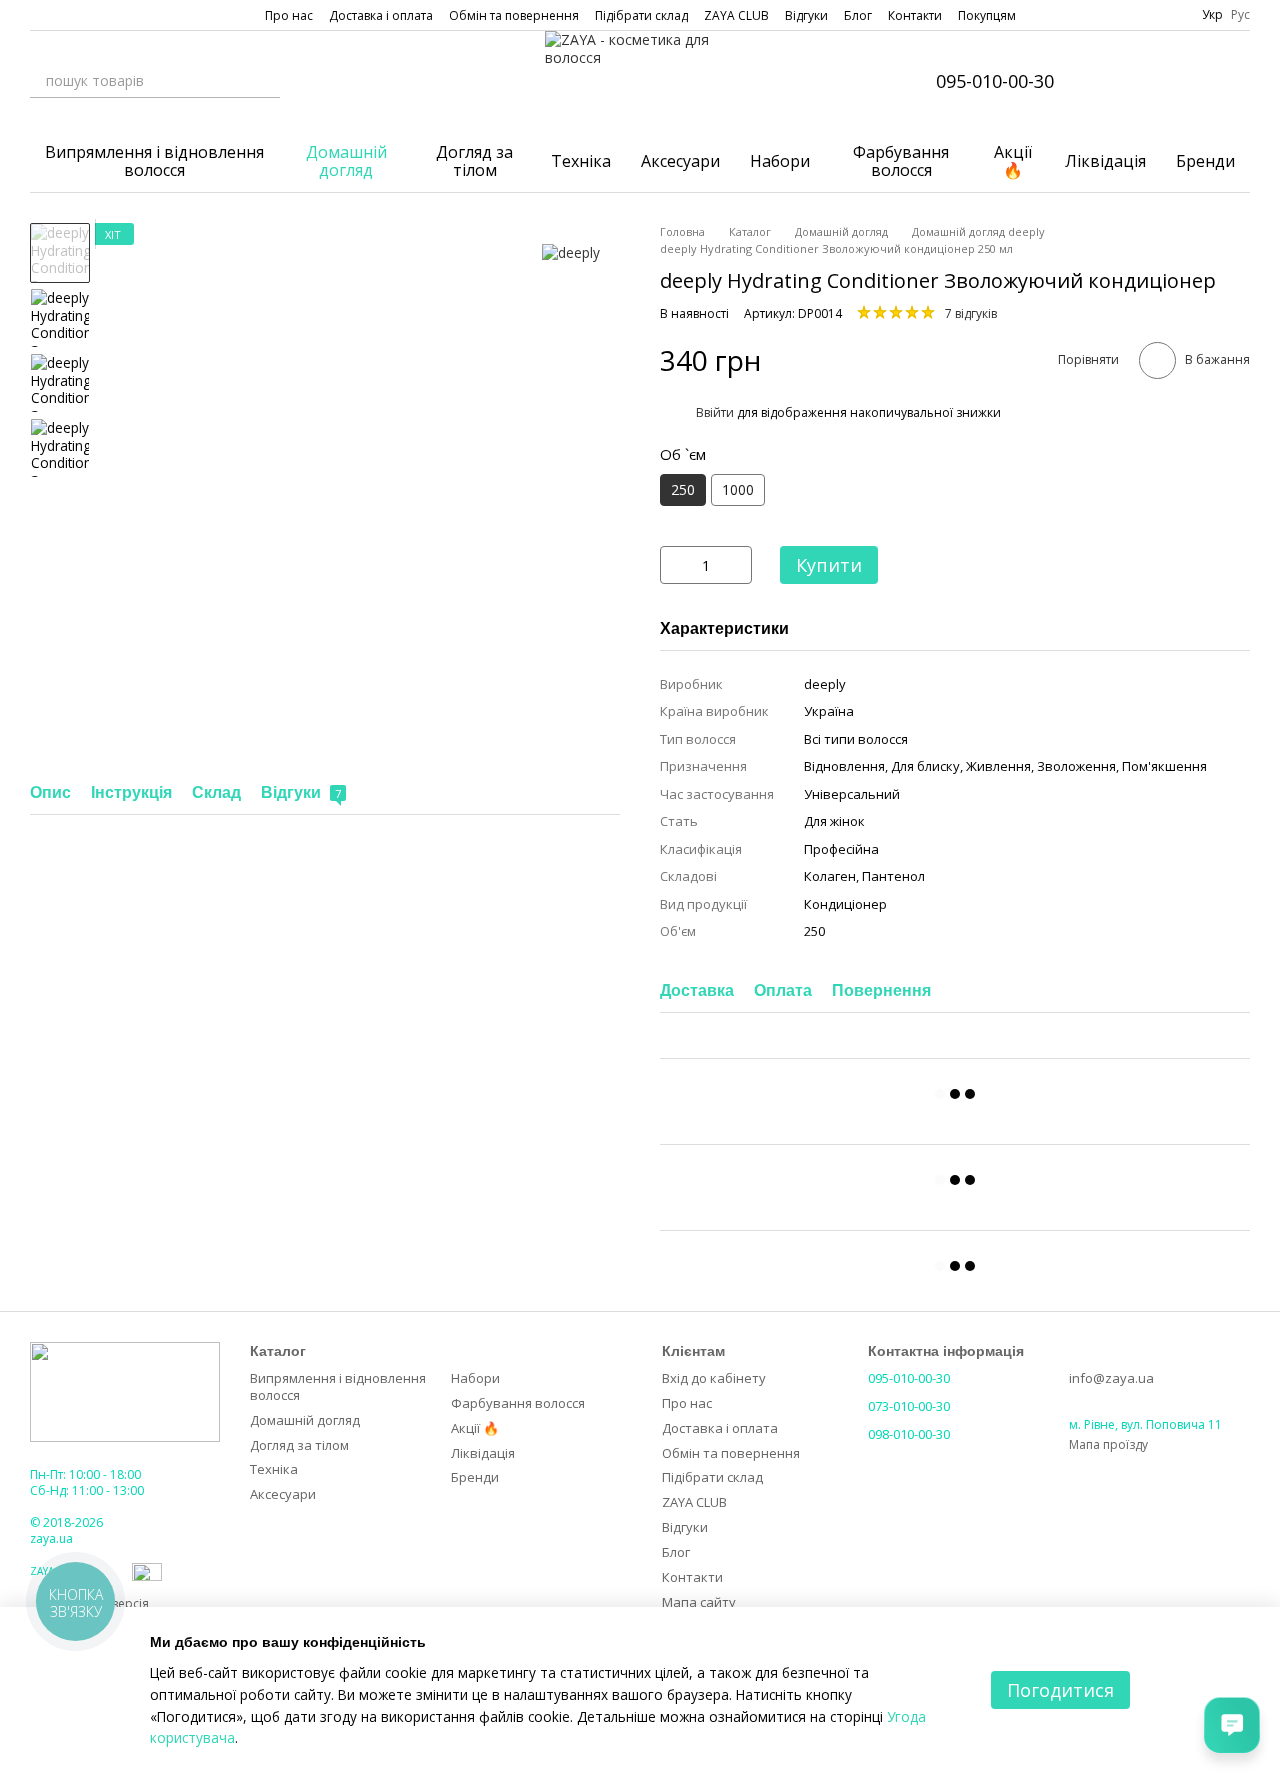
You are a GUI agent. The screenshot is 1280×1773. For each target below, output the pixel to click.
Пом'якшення (1164, 766)
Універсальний (852, 794)
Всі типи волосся (856, 739)
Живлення (998, 766)
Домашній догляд (346, 161)
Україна (829, 711)
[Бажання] (1182, 81)
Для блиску (925, 766)
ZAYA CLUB (736, 15)
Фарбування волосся (901, 161)
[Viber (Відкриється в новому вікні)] (86, 15)
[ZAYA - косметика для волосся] (125, 1390)
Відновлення (844, 766)
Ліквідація (1105, 161)
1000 (738, 489)
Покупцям (987, 15)
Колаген (830, 876)
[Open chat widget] (1232, 1725)
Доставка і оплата (381, 15)
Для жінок (834, 821)
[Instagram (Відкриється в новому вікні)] (38, 15)
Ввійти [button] (715, 412)
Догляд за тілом (474, 161)
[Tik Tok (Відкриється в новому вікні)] (134, 15)
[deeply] (571, 252)
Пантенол (893, 876)
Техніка (581, 161)
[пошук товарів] (264, 81)
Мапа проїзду (1108, 1444)
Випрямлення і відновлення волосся (154, 161)
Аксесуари (680, 161)
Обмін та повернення (514, 15)
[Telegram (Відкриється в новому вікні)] (110, 15)
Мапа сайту (699, 1602)
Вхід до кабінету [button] (714, 1378)
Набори (780, 161)
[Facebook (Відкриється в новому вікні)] (62, 15)
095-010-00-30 (995, 81)
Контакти (915, 15)
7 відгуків (971, 313)
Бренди (1205, 161)
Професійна (841, 849)
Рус (1240, 15)
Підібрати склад (641, 15)
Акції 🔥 (1013, 161)
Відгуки (806, 15)
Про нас (289, 15)
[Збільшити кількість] (737, 565)
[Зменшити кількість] (675, 565)
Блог (858, 15)
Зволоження (1076, 766)
